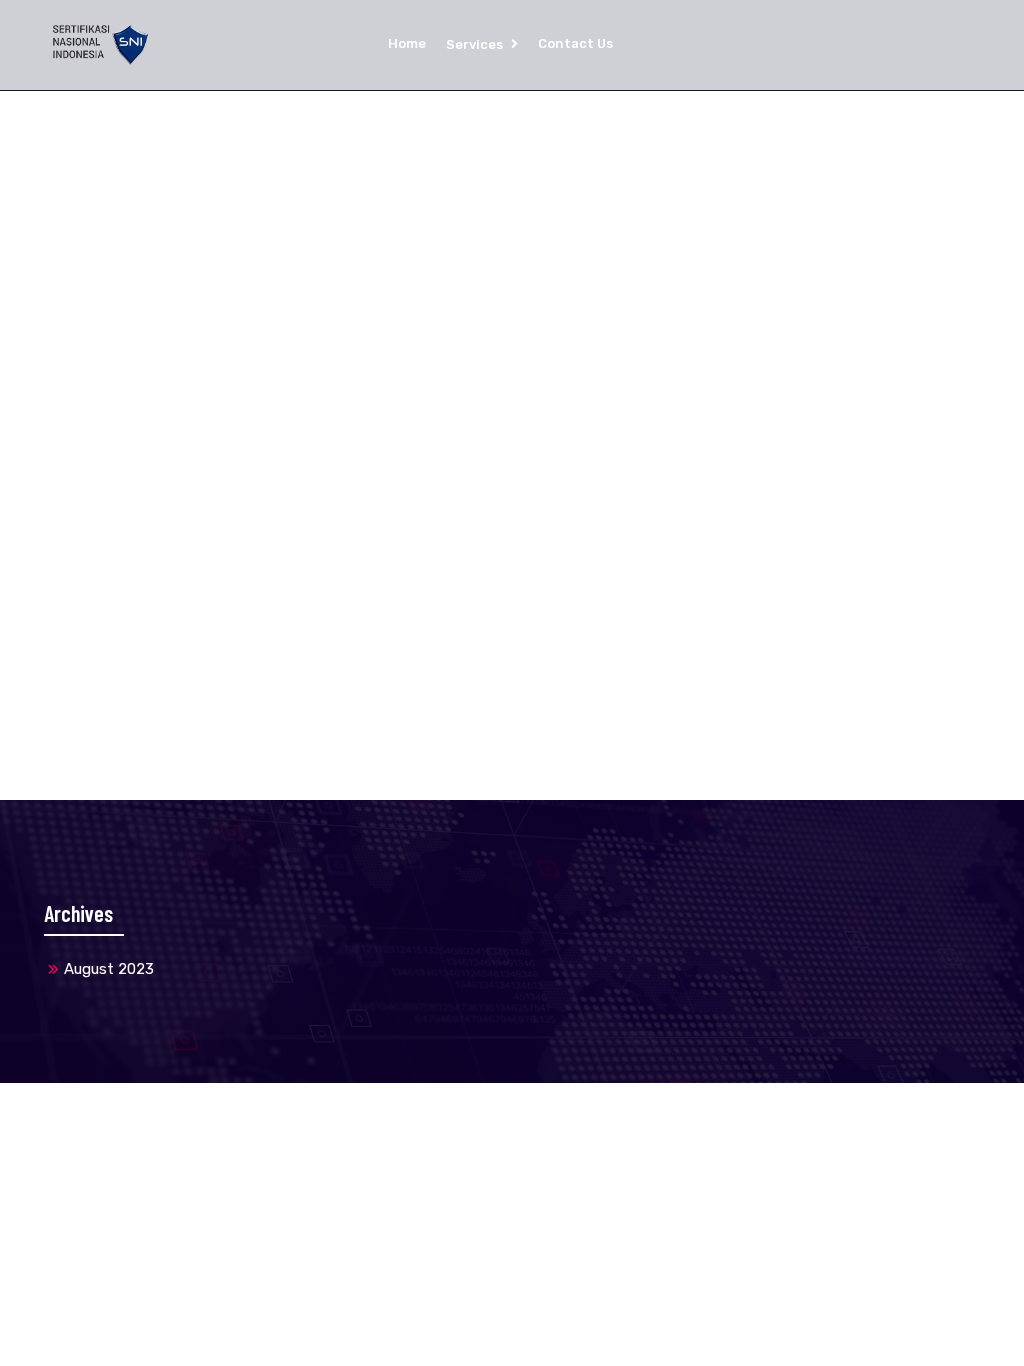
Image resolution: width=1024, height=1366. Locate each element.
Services (474, 44)
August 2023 (109, 969)
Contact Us (575, 43)
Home (407, 43)
